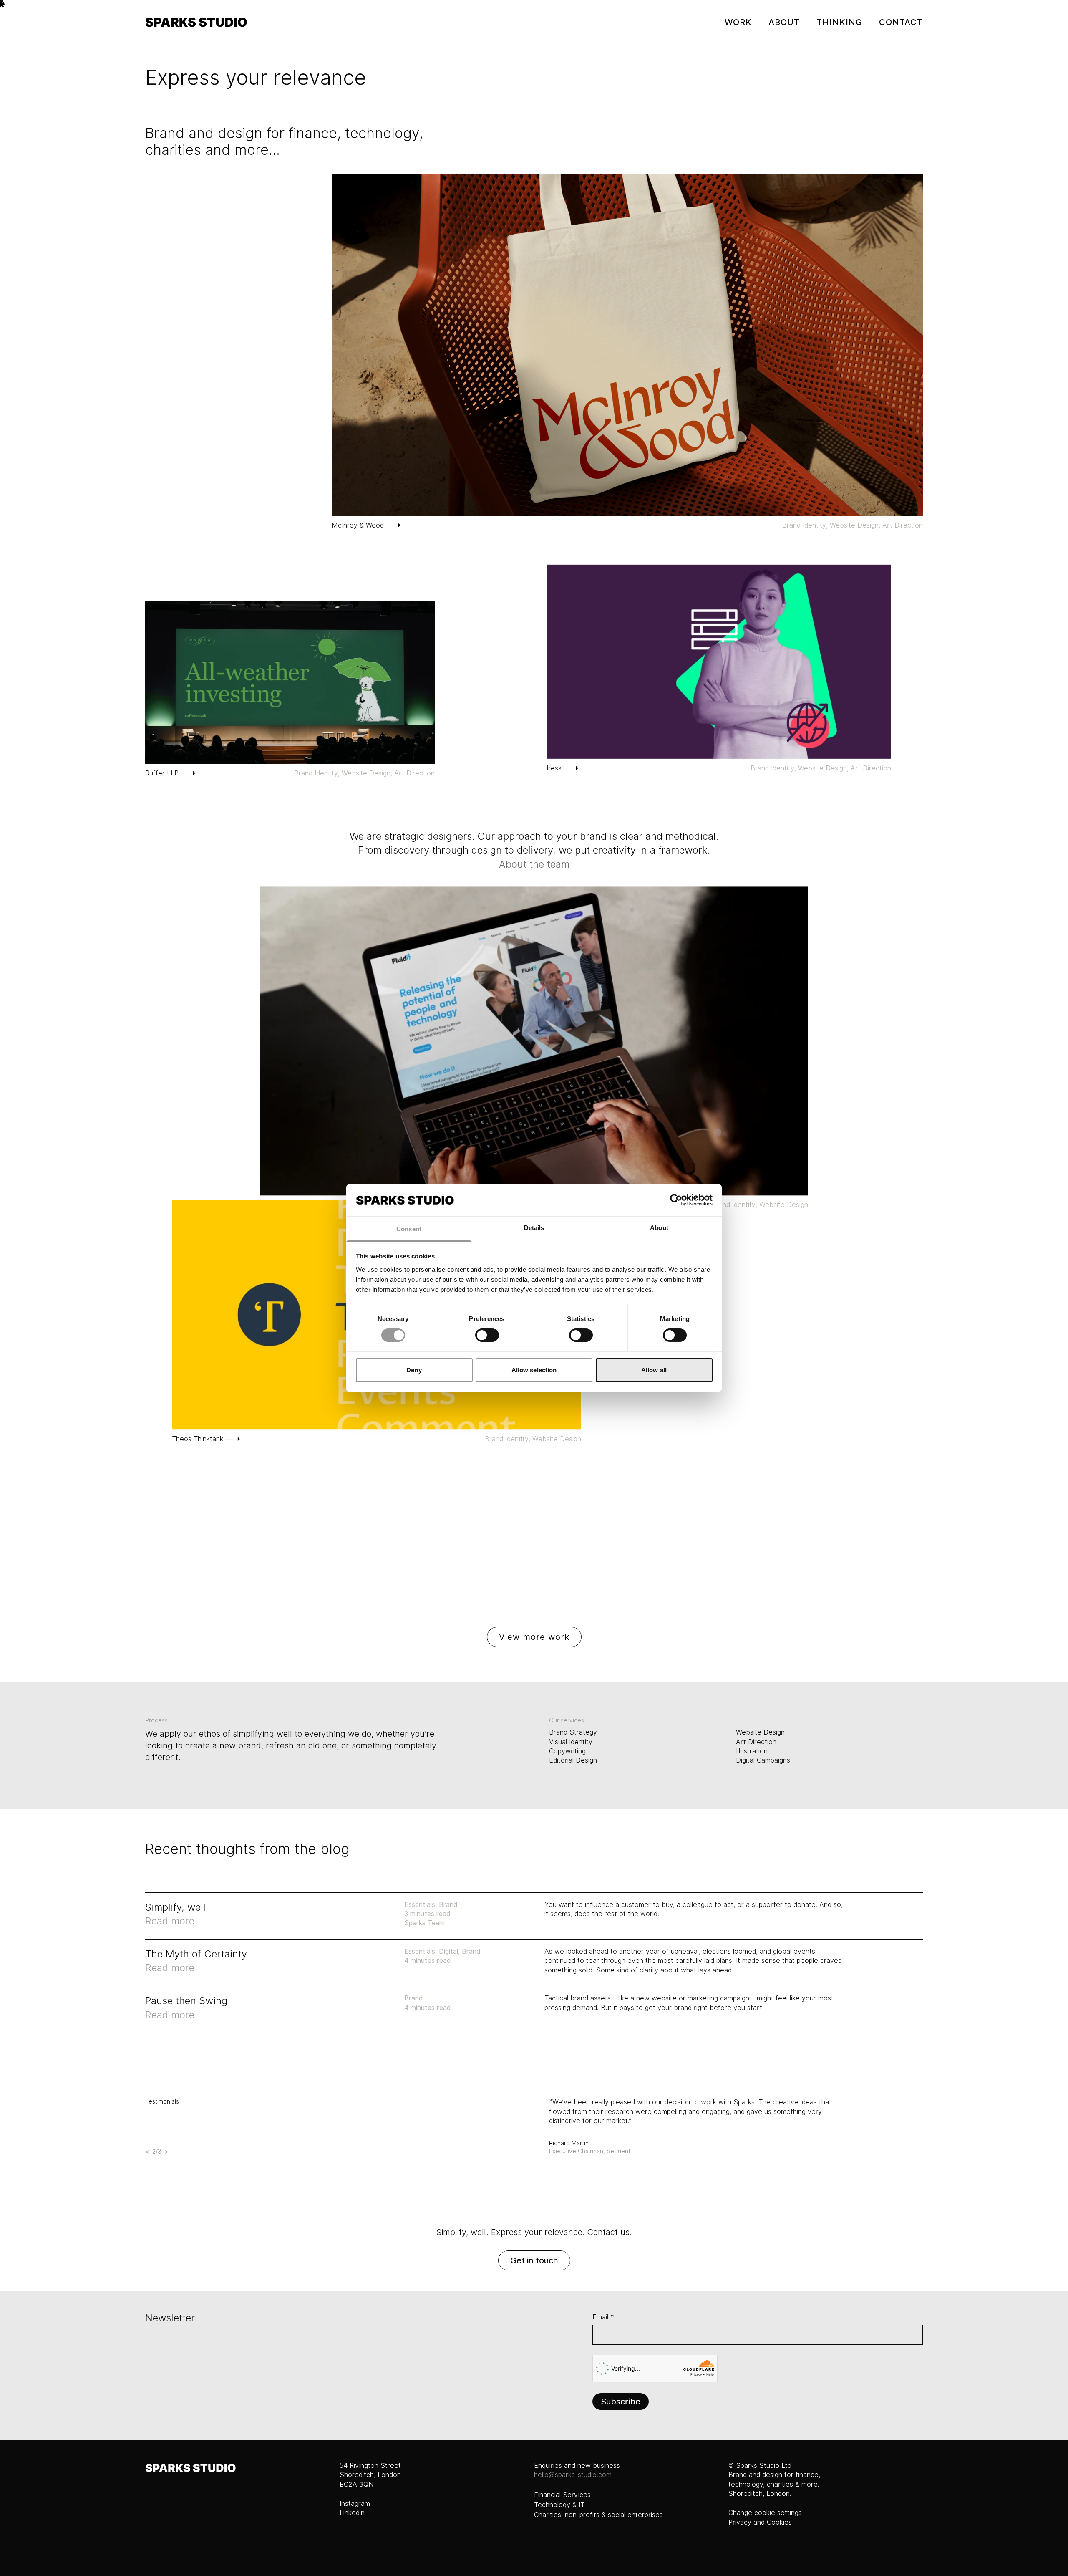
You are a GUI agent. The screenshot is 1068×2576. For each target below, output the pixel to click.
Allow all (654, 1370)
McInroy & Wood (358, 525)
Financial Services (562, 2495)
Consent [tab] (409, 1229)
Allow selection (534, 1370)
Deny (414, 1370)
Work (738, 22)
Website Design (854, 525)
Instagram (355, 2504)
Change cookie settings (765, 2513)
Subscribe (621, 2402)
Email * (603, 2317)
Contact (901, 22)
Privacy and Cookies (760, 2522)
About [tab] (659, 1228)
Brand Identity (804, 525)
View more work (534, 1637)
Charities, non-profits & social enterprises (598, 2515)
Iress (554, 768)
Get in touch (534, 2260)
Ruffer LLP (162, 773)
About (784, 22)
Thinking (839, 22)
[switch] (487, 1335)
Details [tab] (534, 1228)
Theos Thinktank (198, 1439)
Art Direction (903, 525)
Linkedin (352, 2513)
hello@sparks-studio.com (573, 2475)
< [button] (147, 2152)
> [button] (167, 2152)
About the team (534, 864)
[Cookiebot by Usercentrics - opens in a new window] (676, 1200)
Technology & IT (559, 2505)
